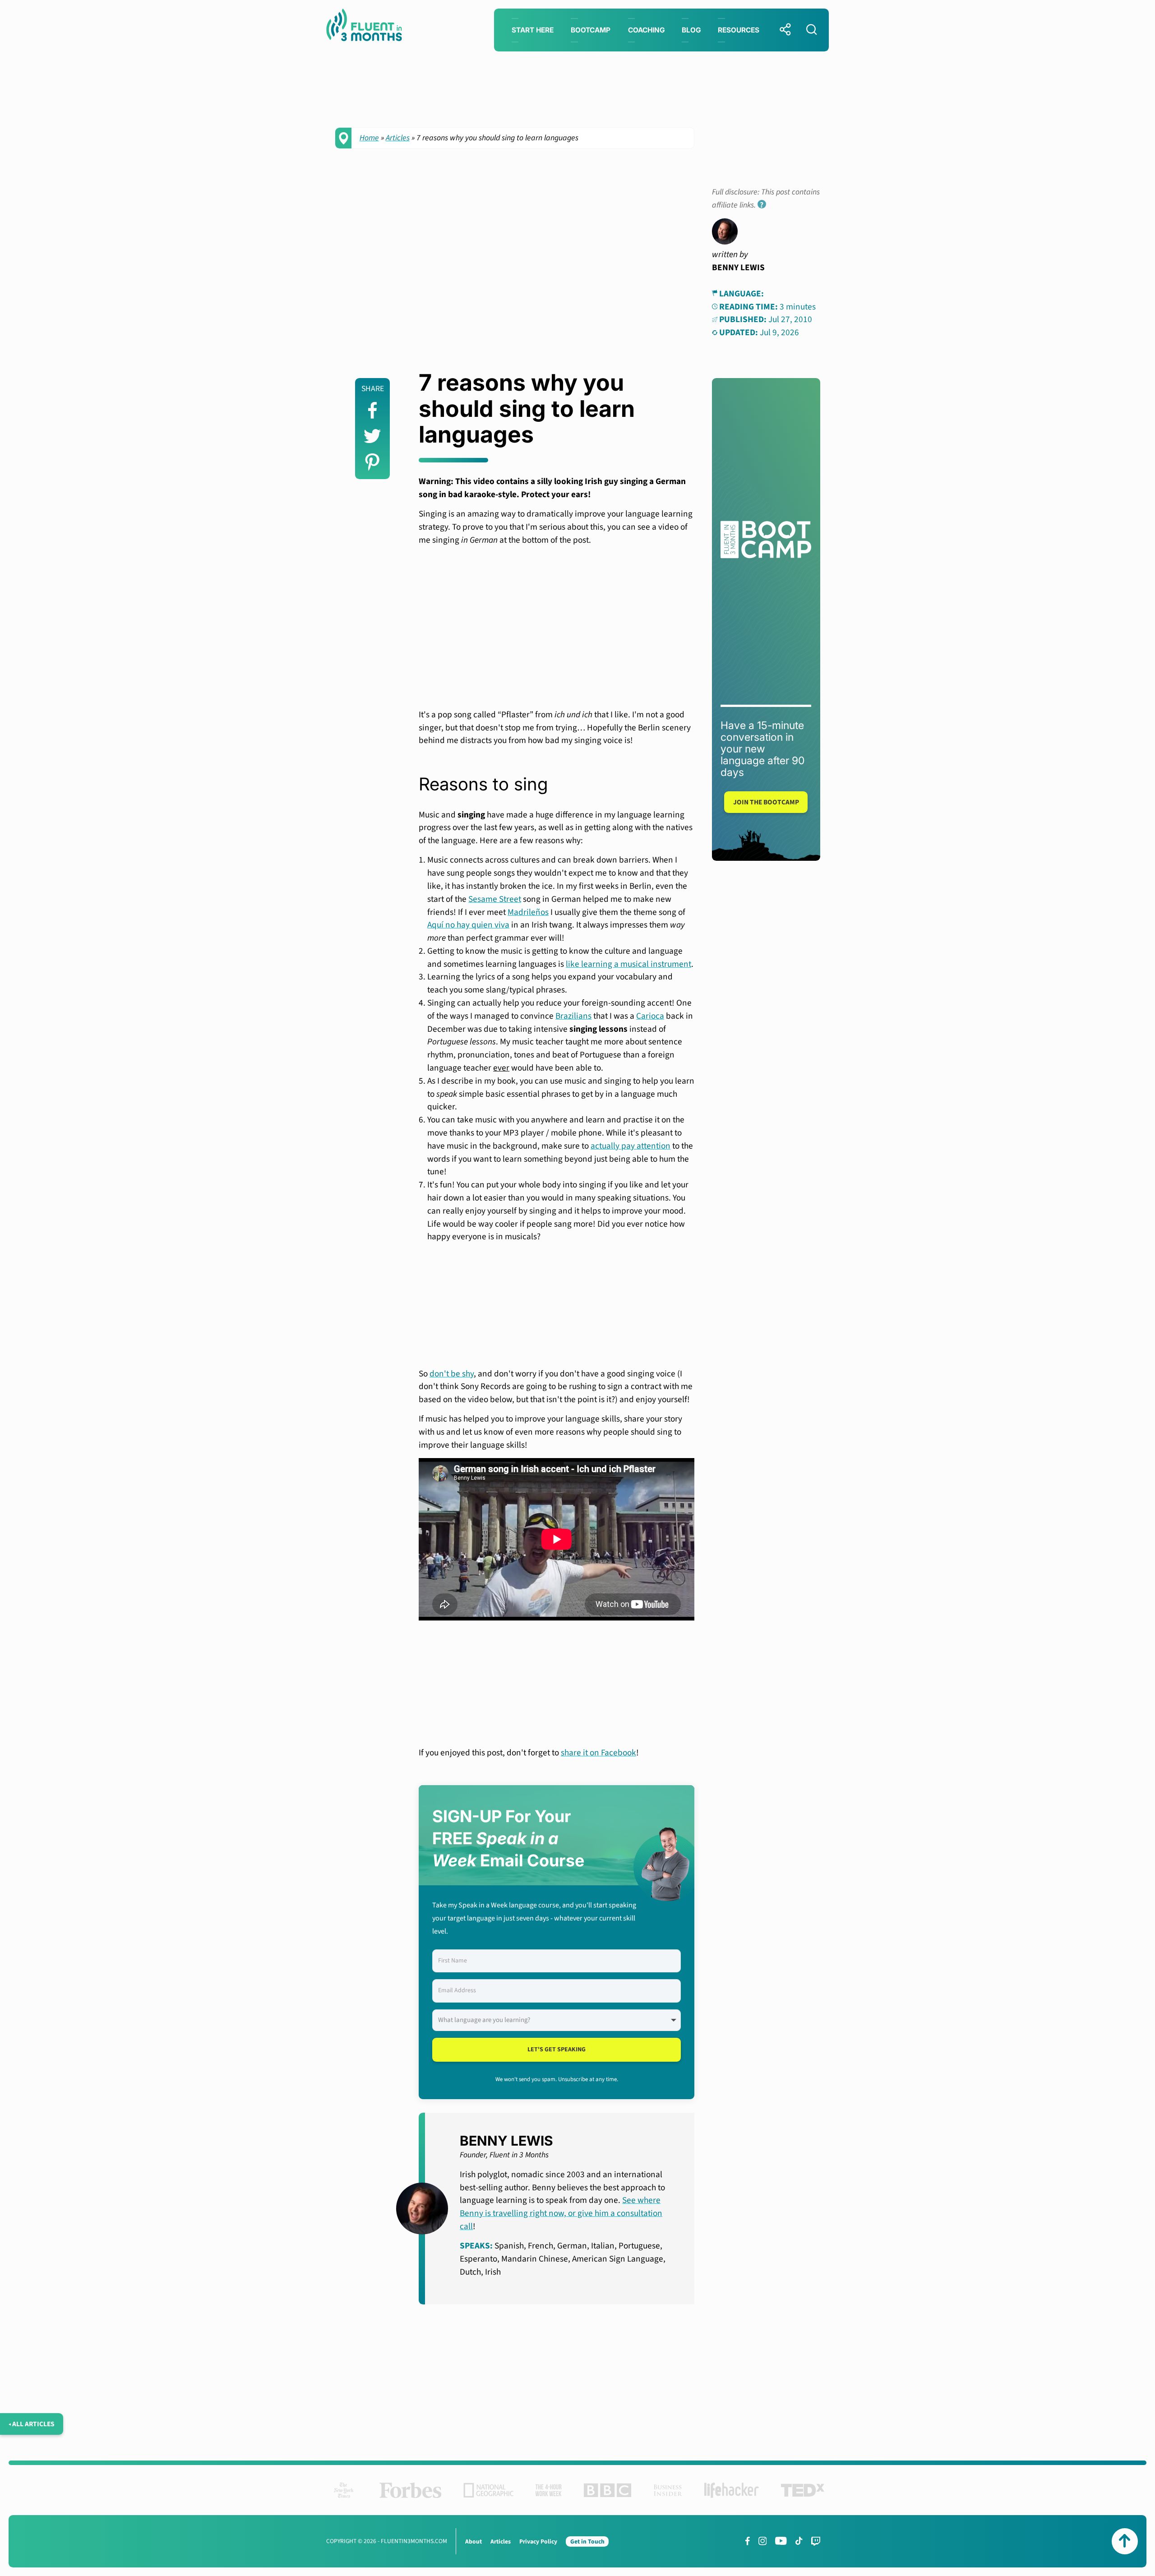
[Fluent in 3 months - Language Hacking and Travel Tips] (364, 27)
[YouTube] (781, 2541)
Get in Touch (587, 2541)
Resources (739, 30)
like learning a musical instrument (628, 964)
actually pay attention (631, 1146)
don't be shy (452, 1374)
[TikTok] (799, 2541)
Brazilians (573, 1016)
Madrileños (528, 912)
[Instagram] (762, 2541)
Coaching (646, 30)
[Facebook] (748, 2541)
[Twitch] (816, 2541)
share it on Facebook (598, 1753)
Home (369, 138)
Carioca (650, 1016)
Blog (691, 30)
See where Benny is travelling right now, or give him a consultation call (561, 2213)
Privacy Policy (538, 2541)
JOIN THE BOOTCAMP (766, 802)
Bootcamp (591, 30)
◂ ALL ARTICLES (32, 2424)
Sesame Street (495, 899)
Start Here (533, 30)
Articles (398, 138)
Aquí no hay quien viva (468, 925)
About (474, 2541)
